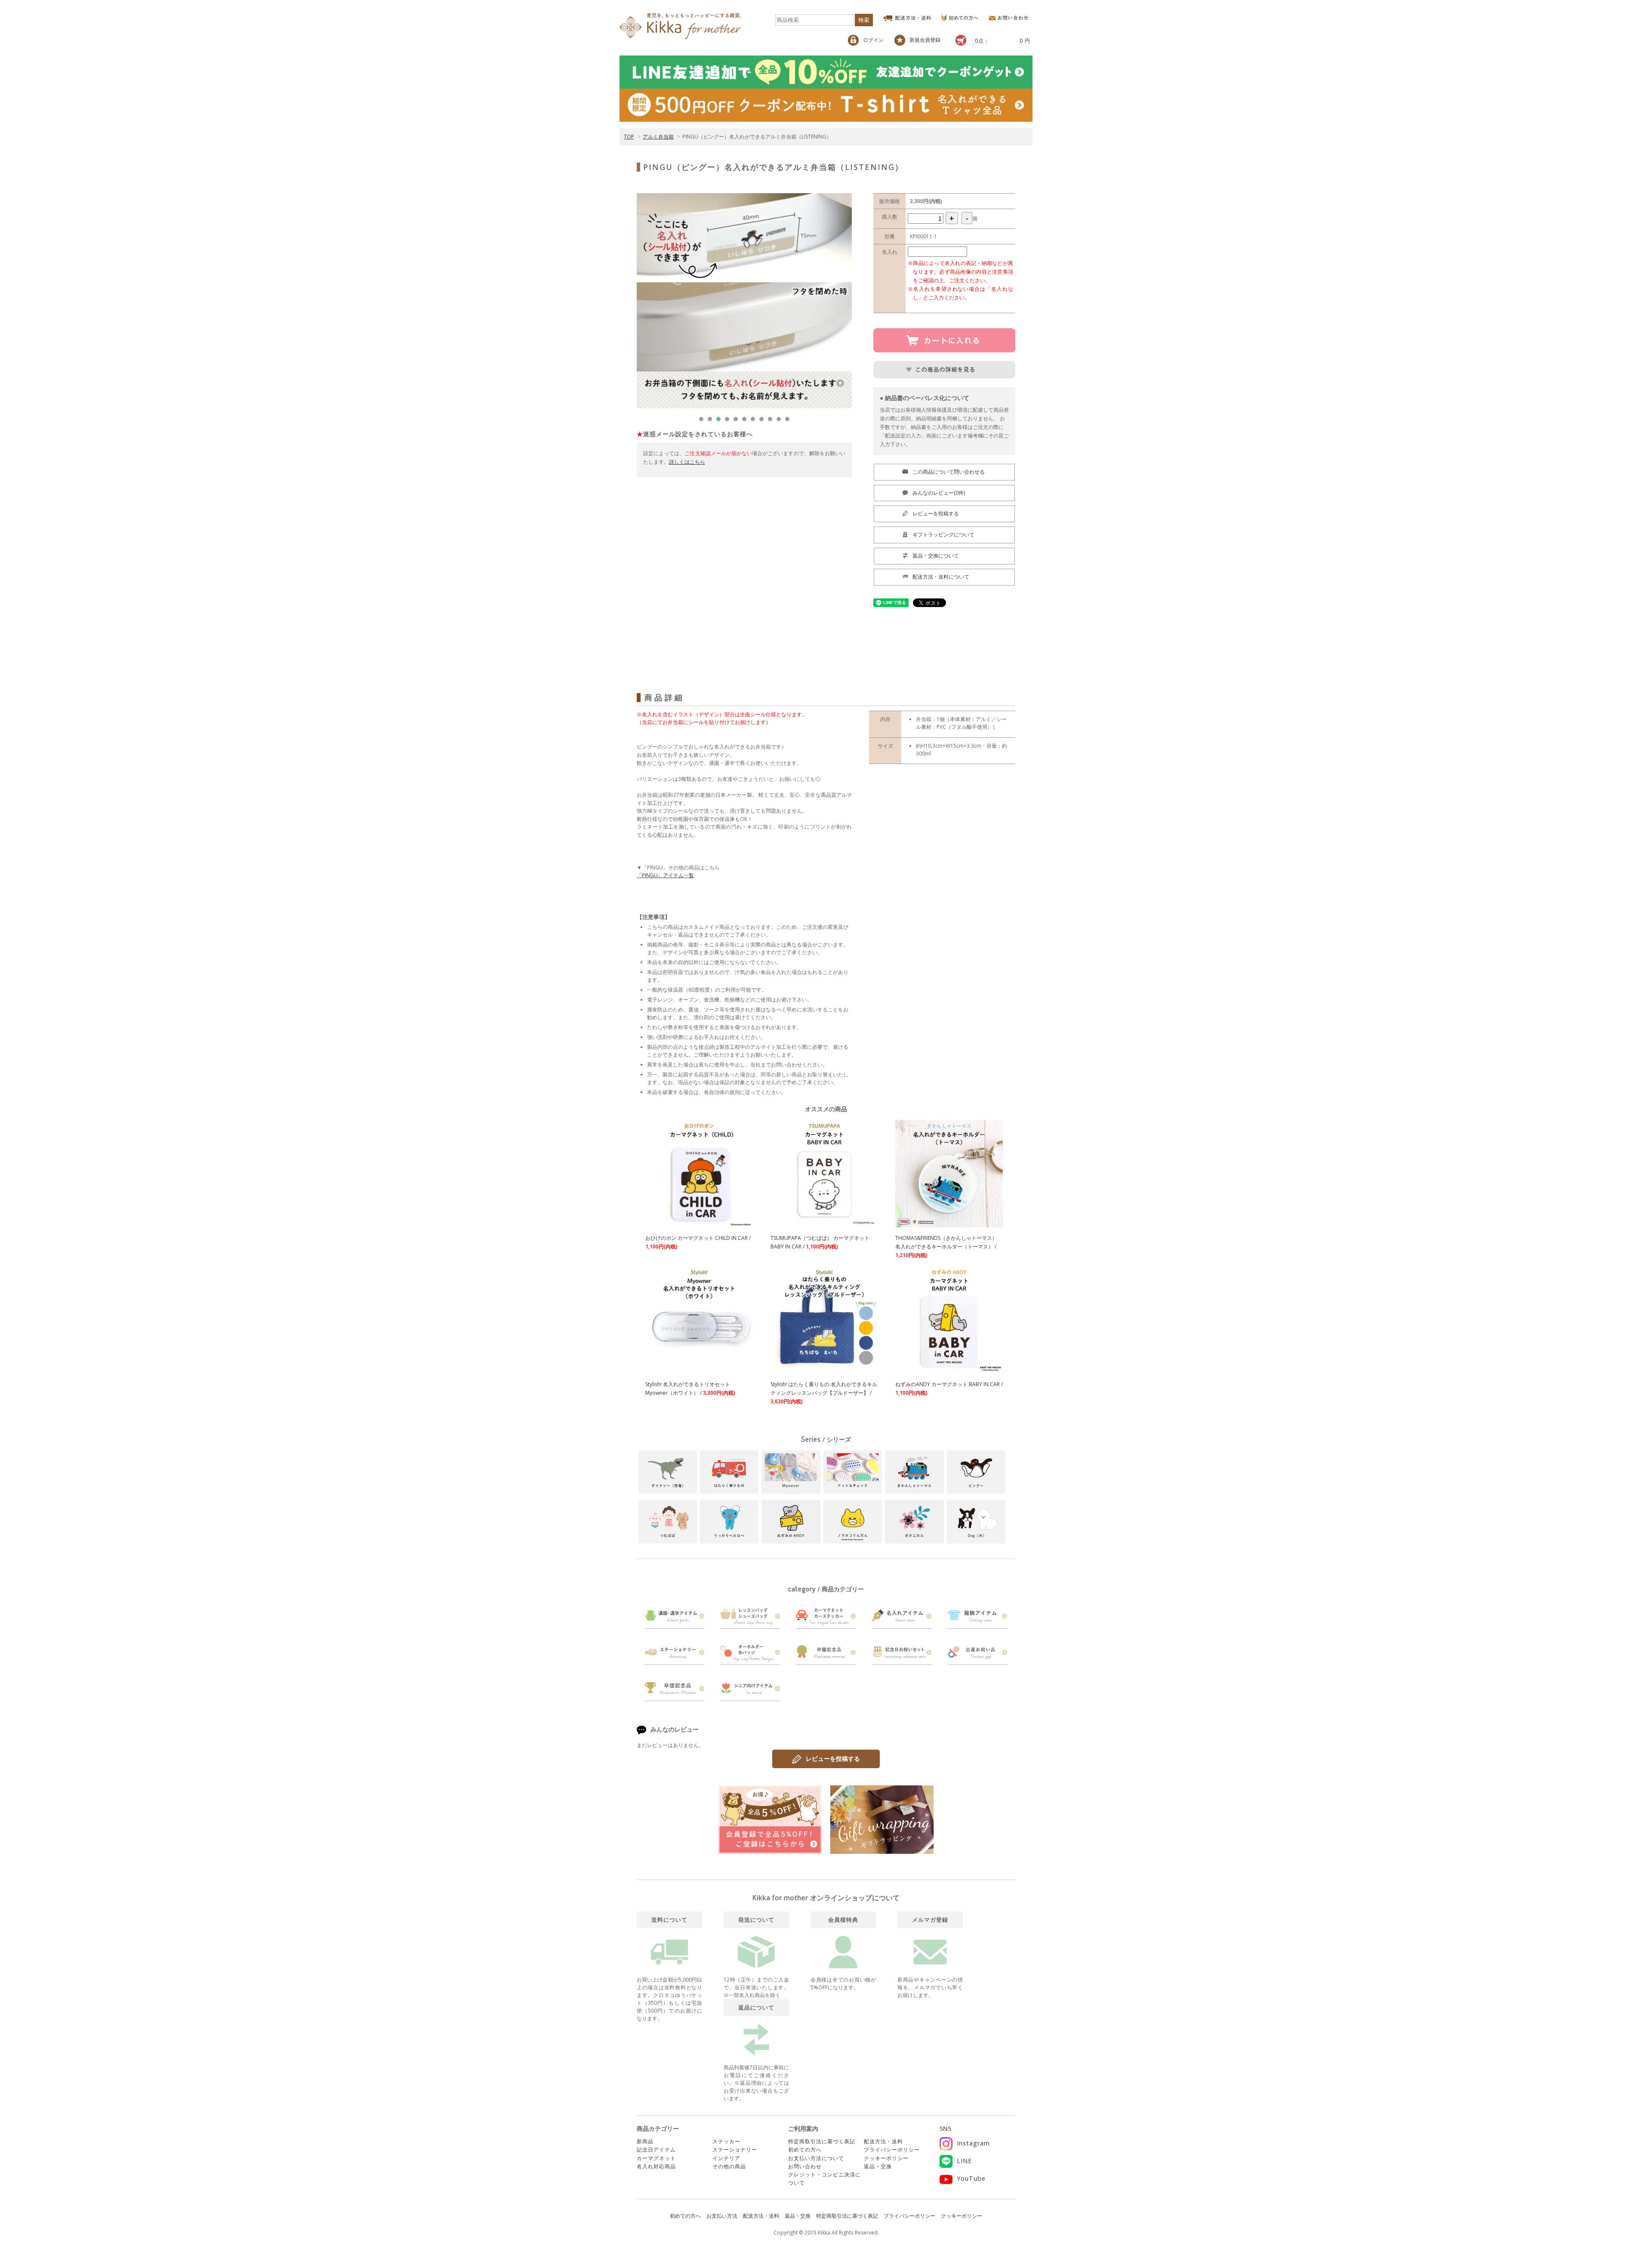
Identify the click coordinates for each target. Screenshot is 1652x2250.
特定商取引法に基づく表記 (822, 2141)
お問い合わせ (805, 2166)
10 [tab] (781, 421)
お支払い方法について (816, 2158)
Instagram (973, 2143)
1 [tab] (703, 421)
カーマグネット (656, 2158)
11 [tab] (789, 421)
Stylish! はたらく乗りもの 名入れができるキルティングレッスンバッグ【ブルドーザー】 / (824, 1393)
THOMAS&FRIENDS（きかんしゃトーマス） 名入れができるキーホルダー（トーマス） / (946, 1247)
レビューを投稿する (833, 1758)
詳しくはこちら (687, 462)
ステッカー (726, 2141)
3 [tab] (721, 421)
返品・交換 (878, 2166)
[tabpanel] (744, 301)
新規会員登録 (925, 40)
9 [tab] (772, 421)
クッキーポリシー (886, 2158)
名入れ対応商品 (656, 2166)
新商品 (645, 2141)
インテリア (726, 2158)
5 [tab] (738, 421)
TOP (629, 137)
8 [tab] (764, 421)
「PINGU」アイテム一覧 (665, 875)
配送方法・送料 (883, 2141)
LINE (964, 2161)
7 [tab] (755, 421)
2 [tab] (712, 421)
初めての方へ (805, 2150)
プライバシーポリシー (892, 2150)
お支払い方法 (722, 2216)
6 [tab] (746, 421)
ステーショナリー (735, 2150)
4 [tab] (729, 421)
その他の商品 (729, 2166)
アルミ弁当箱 (658, 137)
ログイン (873, 40)
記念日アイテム (656, 2150)
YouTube (971, 2178)
